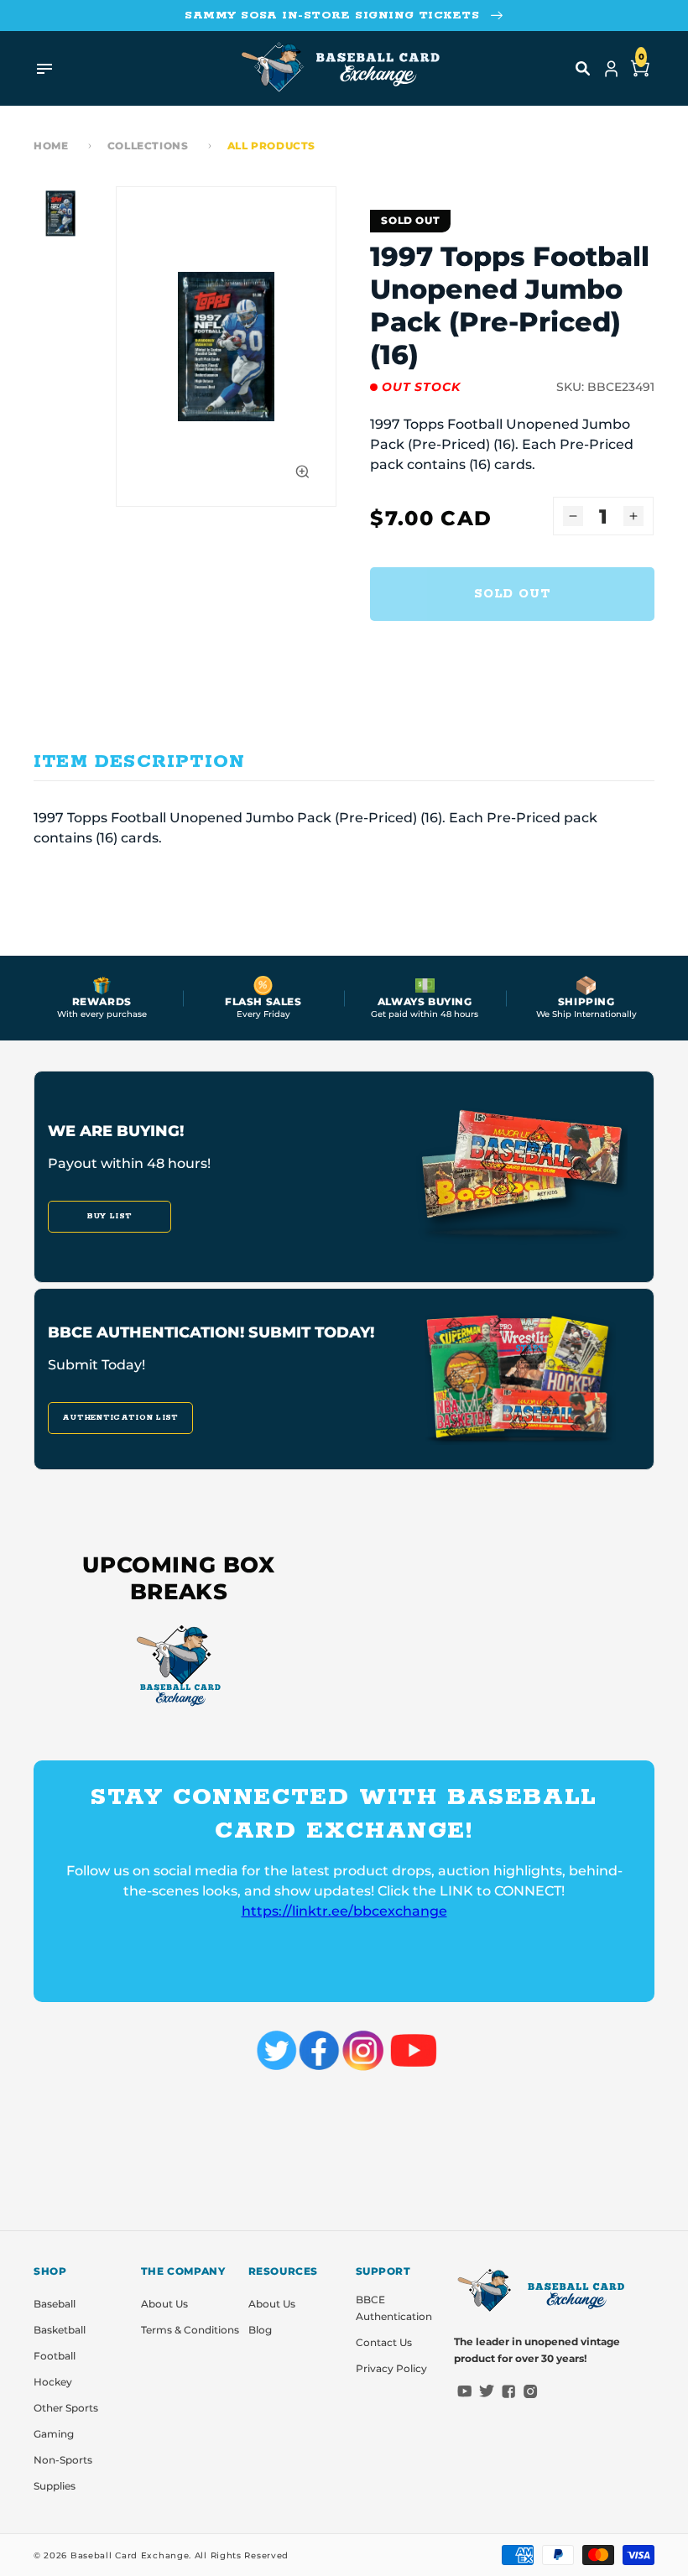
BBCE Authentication (394, 2308)
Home (51, 146)
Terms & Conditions (190, 2330)
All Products (271, 146)
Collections (148, 146)
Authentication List (120, 1418)
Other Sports (66, 2408)
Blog (260, 2330)
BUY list (109, 1216)
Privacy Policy (391, 2368)
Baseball (55, 2304)
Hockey (53, 2382)
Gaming (54, 2434)
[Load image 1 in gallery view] (60, 213)
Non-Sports (63, 2460)
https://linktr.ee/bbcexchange (344, 1911)
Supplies (55, 2486)
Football (55, 2356)
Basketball (60, 2330)
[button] (583, 69)
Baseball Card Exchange (130, 2555)
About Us (164, 2304)
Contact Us (384, 2342)
